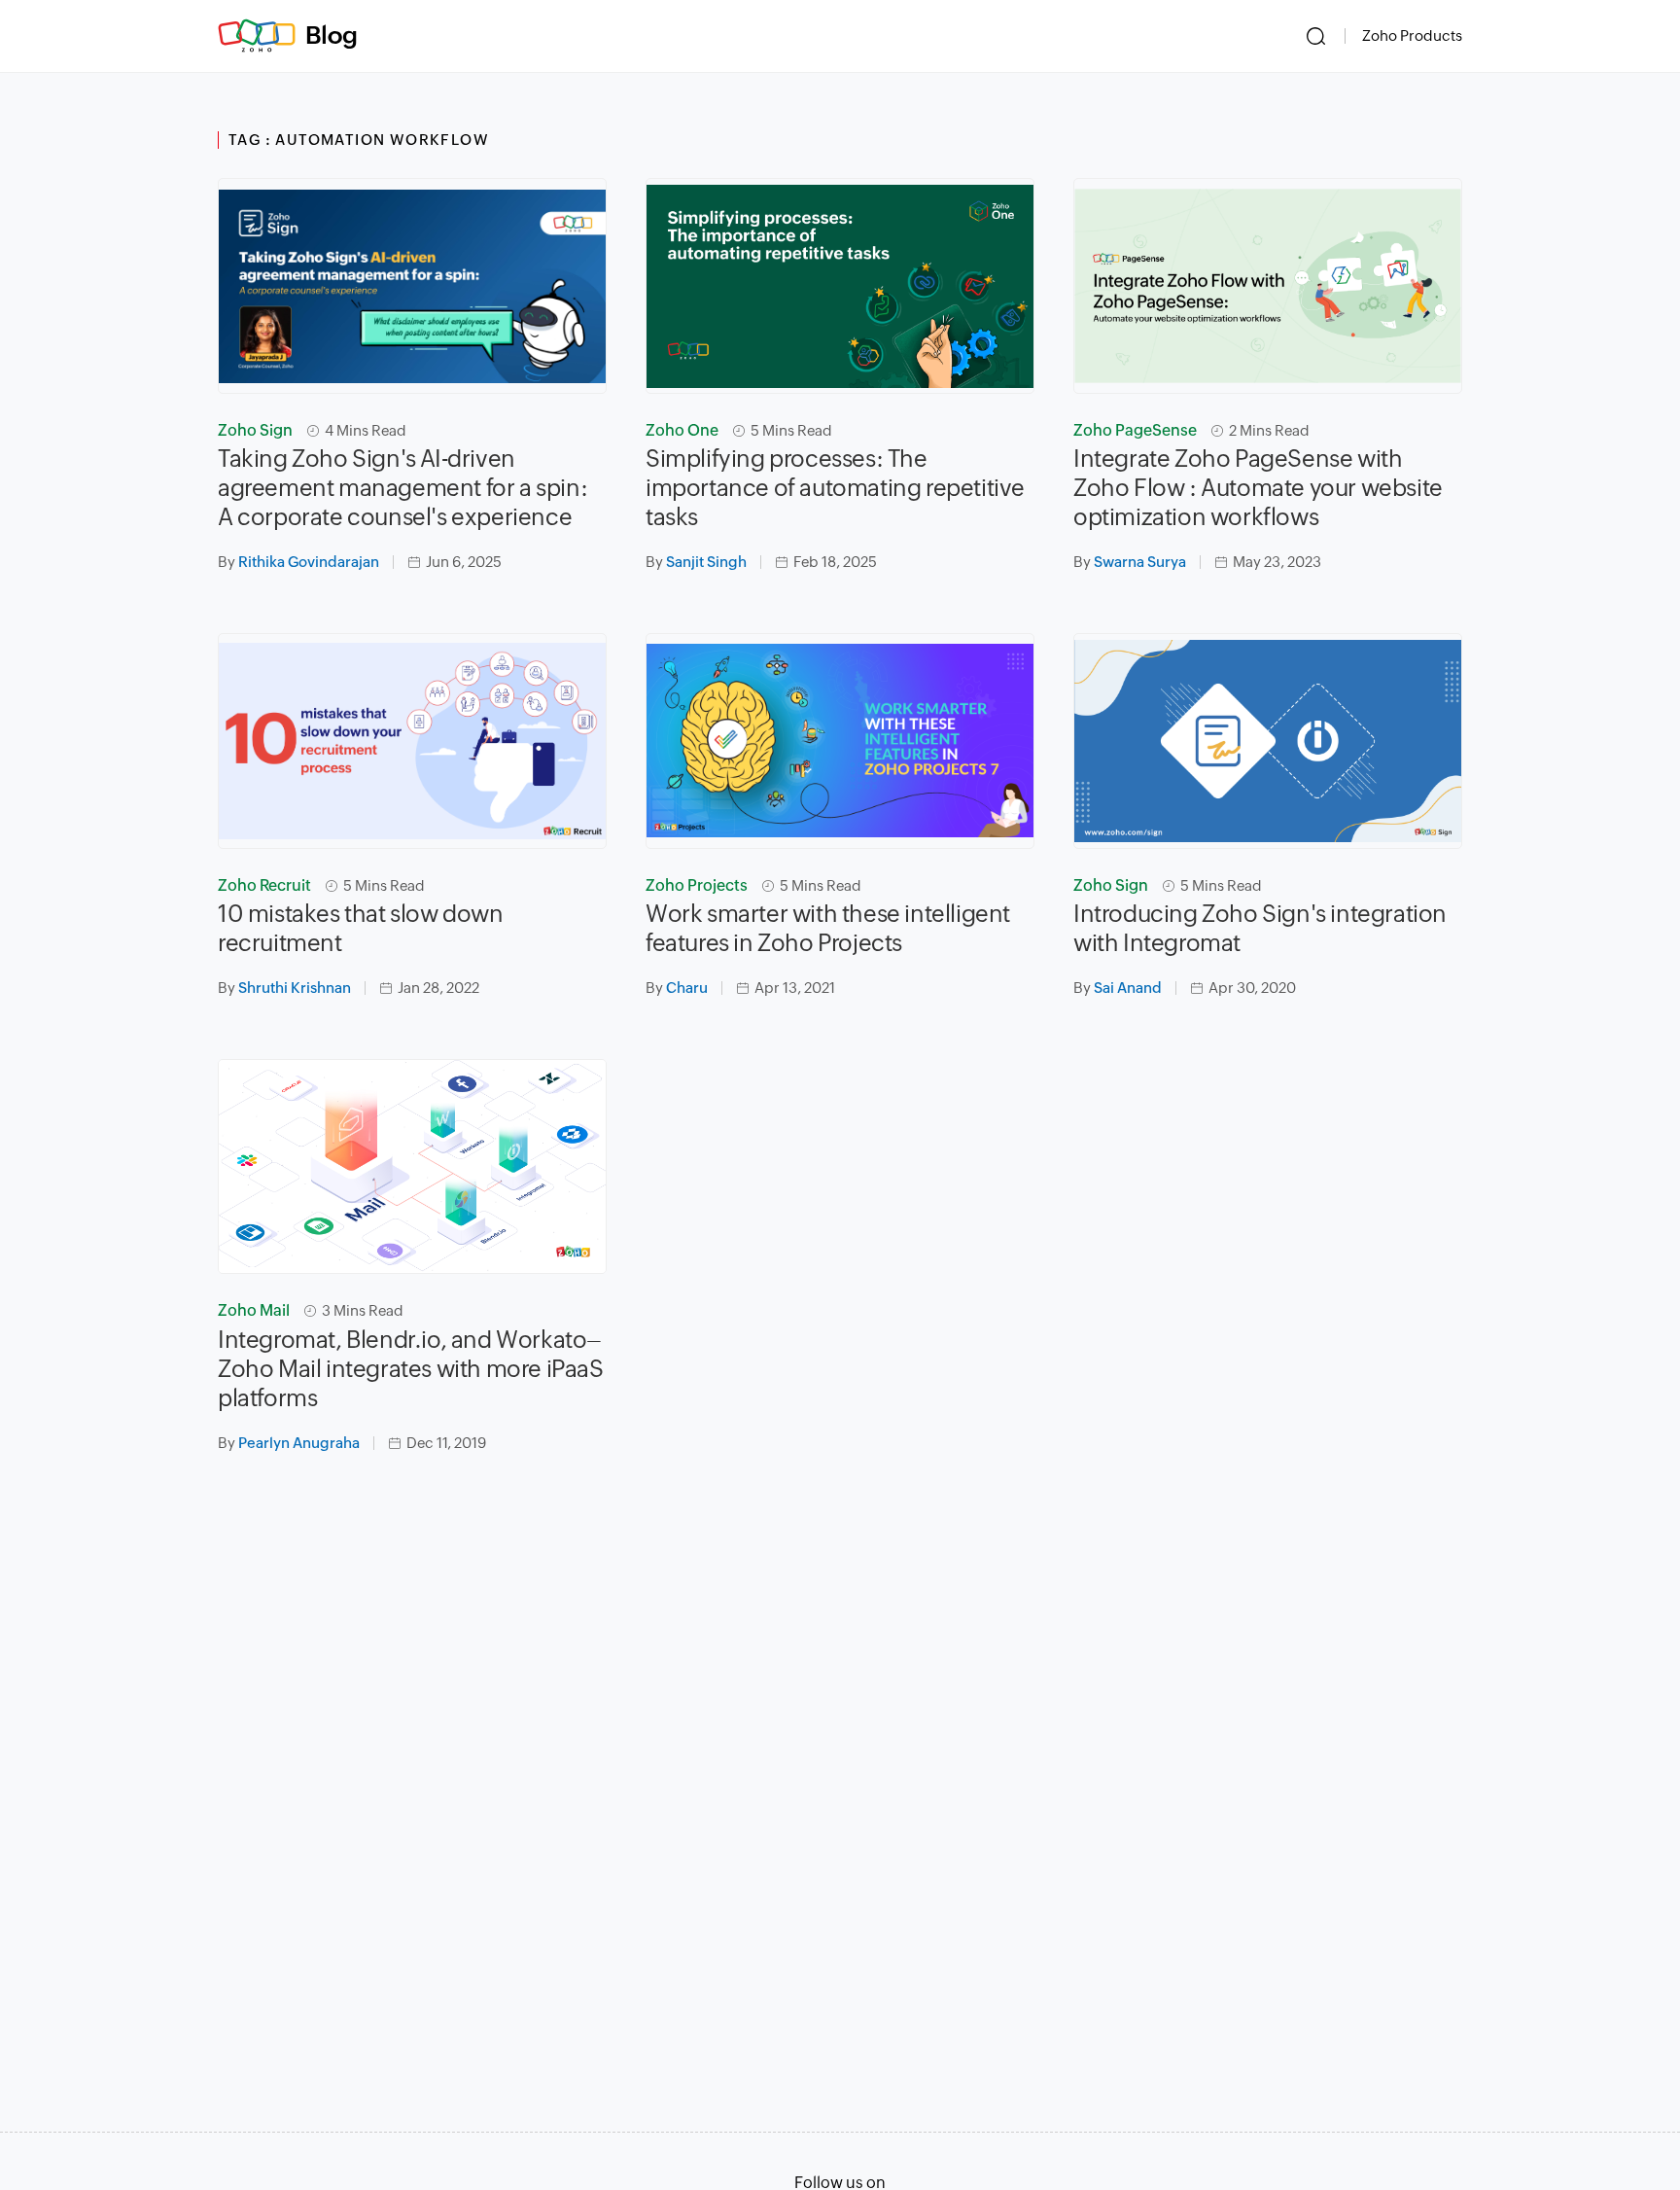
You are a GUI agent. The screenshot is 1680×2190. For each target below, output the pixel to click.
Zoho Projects (697, 885)
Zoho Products (1412, 35)
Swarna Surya (1140, 562)
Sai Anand (1128, 988)
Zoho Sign (255, 430)
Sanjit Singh (706, 562)
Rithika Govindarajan (309, 562)
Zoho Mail (254, 1310)
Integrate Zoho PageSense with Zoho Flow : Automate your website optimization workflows (1258, 488)
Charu (687, 988)
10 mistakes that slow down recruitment (361, 928)
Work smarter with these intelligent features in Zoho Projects (828, 928)
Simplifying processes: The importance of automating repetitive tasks (835, 488)
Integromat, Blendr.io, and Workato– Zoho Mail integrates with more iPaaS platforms (411, 1369)
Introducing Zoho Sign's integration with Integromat (1260, 928)
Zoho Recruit (264, 885)
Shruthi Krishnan (295, 988)
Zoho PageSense (1135, 430)
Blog (332, 35)
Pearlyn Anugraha (299, 1443)
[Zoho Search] (1316, 36)
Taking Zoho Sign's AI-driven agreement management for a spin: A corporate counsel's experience (402, 488)
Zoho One (682, 430)
